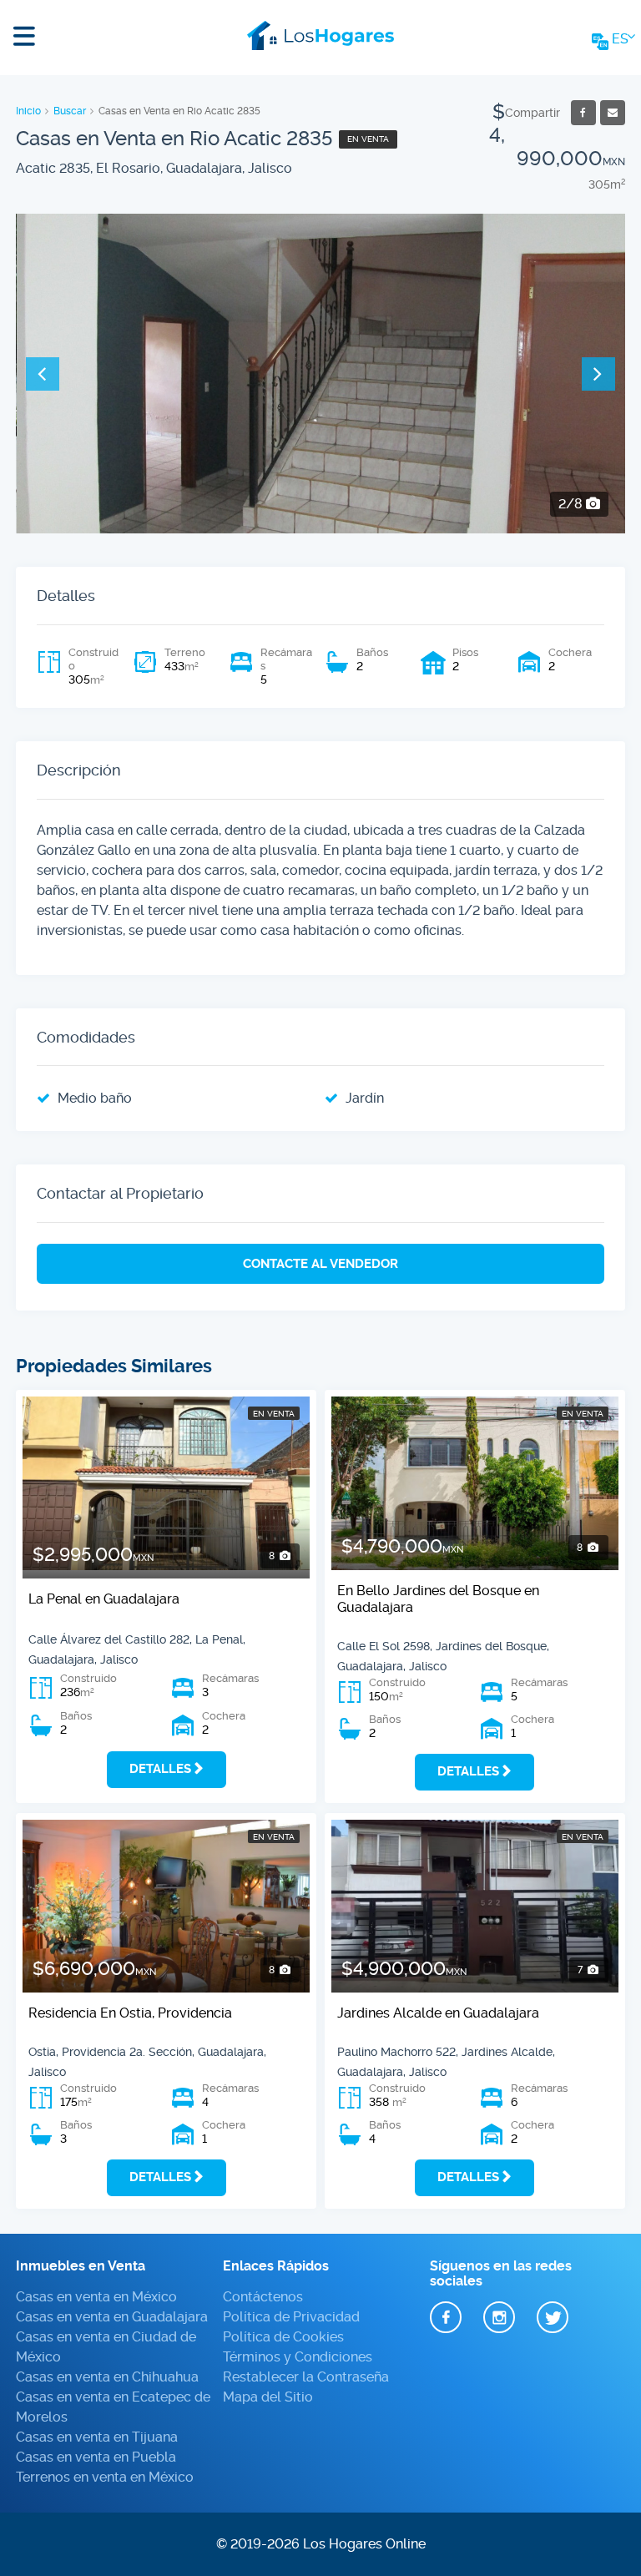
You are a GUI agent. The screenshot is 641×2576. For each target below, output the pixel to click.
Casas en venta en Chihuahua (107, 2377)
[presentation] (43, 374)
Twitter (553, 2318)
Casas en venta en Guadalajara (112, 2317)
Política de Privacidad (291, 2317)
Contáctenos (263, 2297)
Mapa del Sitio (268, 2397)
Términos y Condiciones (298, 2357)
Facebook (446, 2318)
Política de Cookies (283, 2337)
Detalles (160, 1769)
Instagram (499, 2318)
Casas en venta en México (96, 2297)
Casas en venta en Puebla (96, 2457)
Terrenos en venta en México (105, 2477)
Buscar (70, 111)
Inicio (28, 111)
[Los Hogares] (320, 33)
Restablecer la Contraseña (306, 2377)
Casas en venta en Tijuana (97, 2437)
